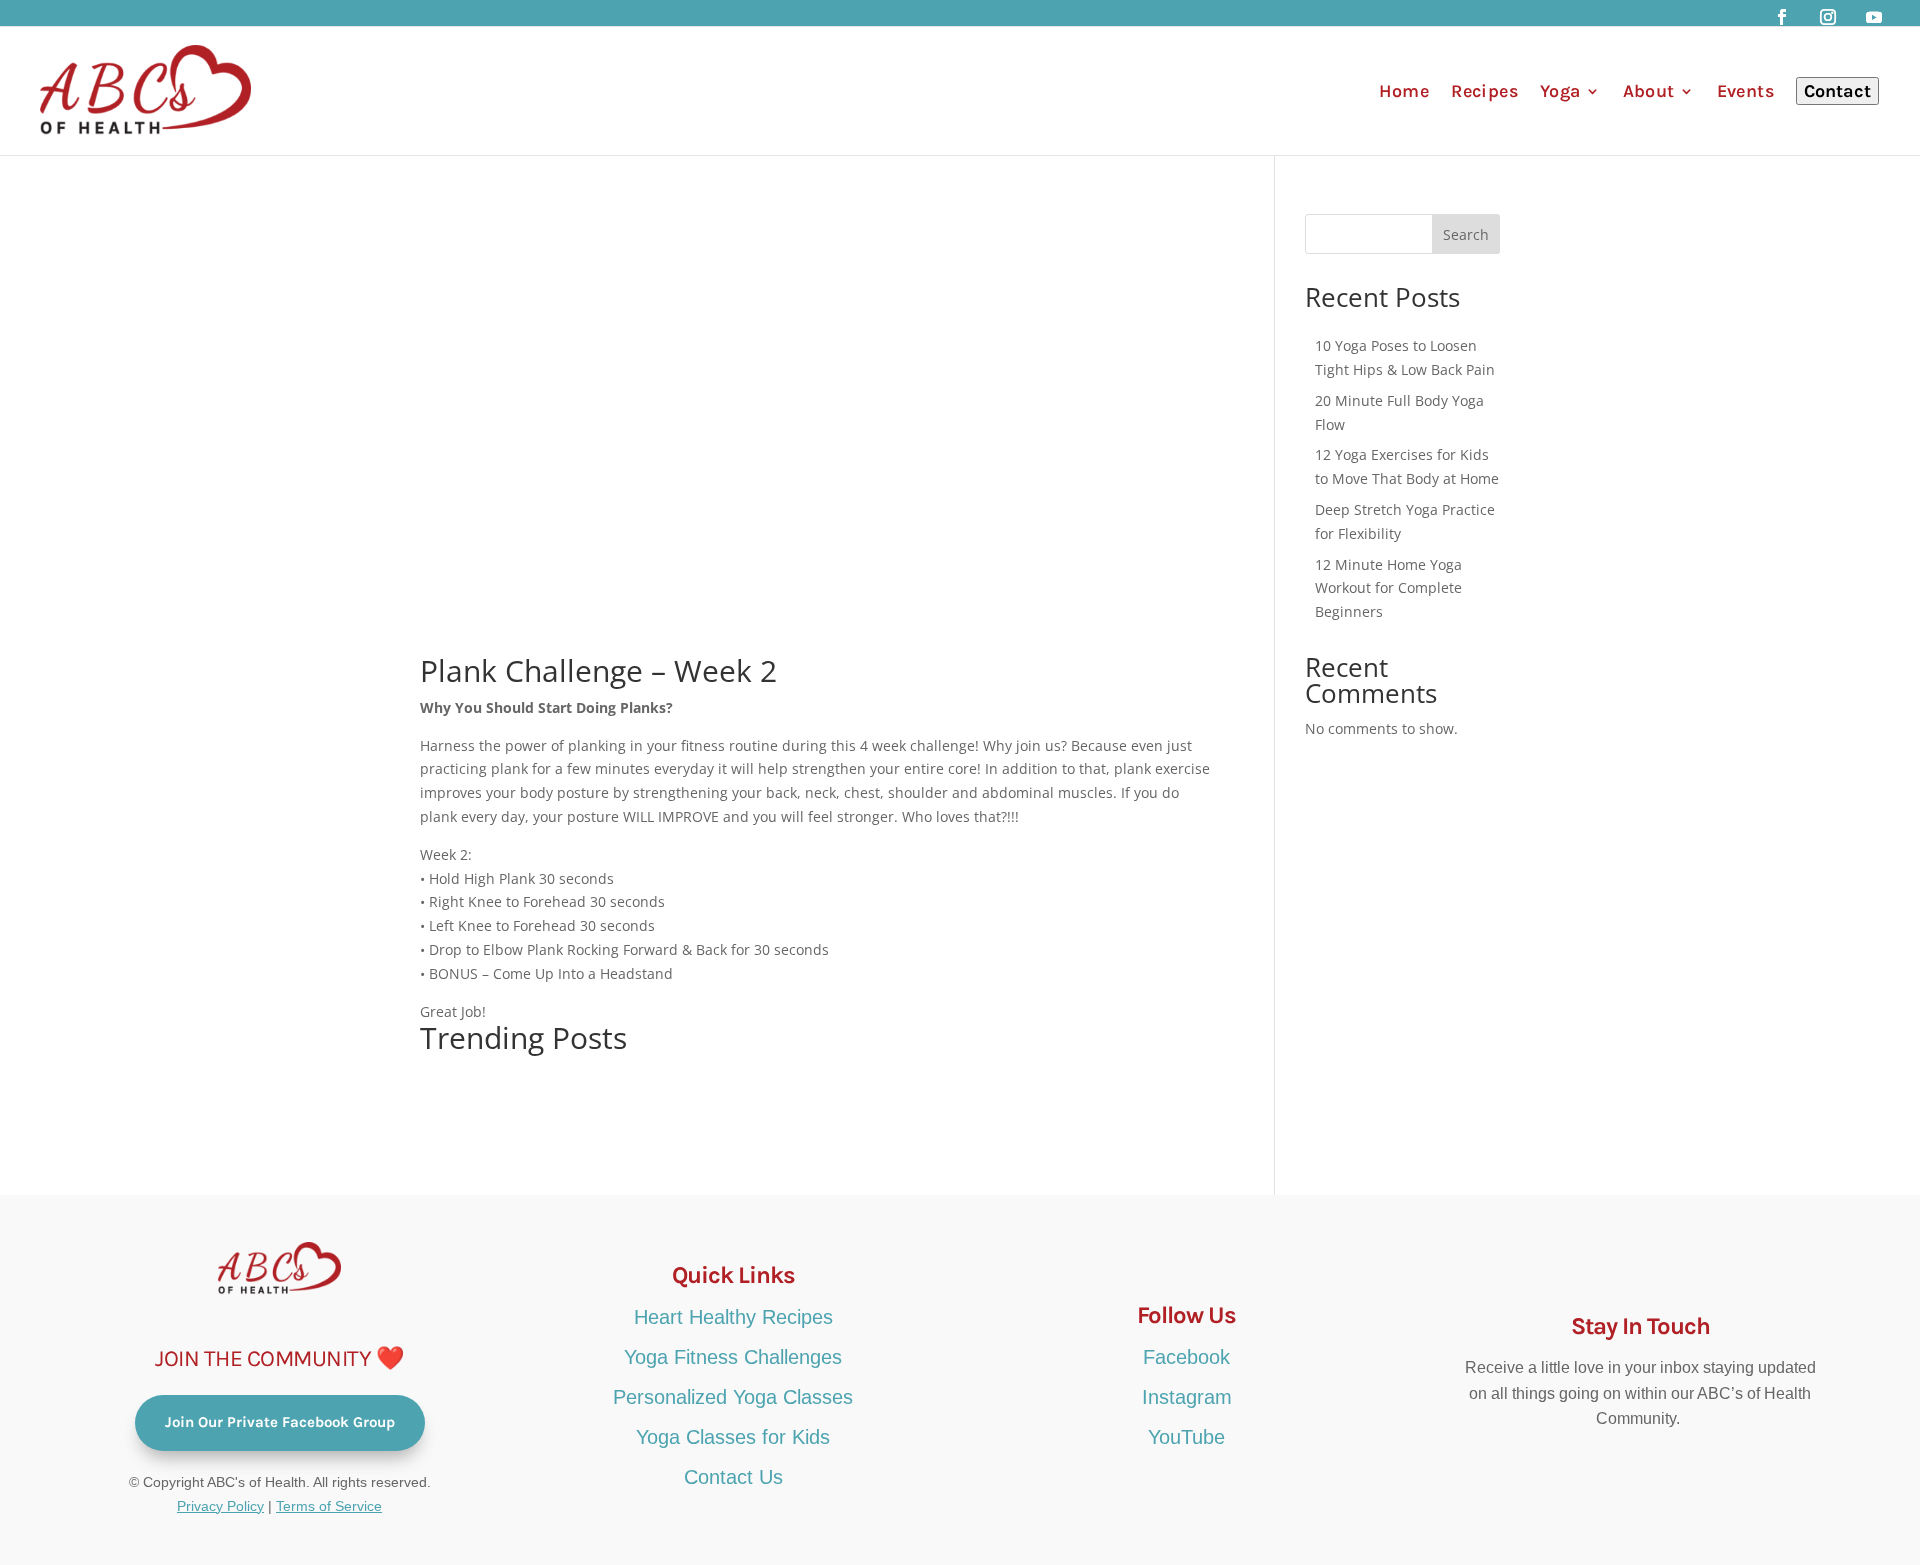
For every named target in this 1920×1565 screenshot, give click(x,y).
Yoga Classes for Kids (733, 1437)
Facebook (1186, 1357)
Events (1745, 91)
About (1649, 91)
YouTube (1186, 1437)
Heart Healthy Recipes (733, 1317)
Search (1466, 234)
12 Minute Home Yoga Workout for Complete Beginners (1388, 588)
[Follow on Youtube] (1874, 17)
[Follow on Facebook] (1782, 17)
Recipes (1484, 91)
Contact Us (733, 1477)
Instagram (1187, 1397)
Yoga (1560, 91)
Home (1404, 91)
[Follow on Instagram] (1828, 17)
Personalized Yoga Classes (733, 1397)
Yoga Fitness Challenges (733, 1357)
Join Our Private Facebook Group (280, 1422)
